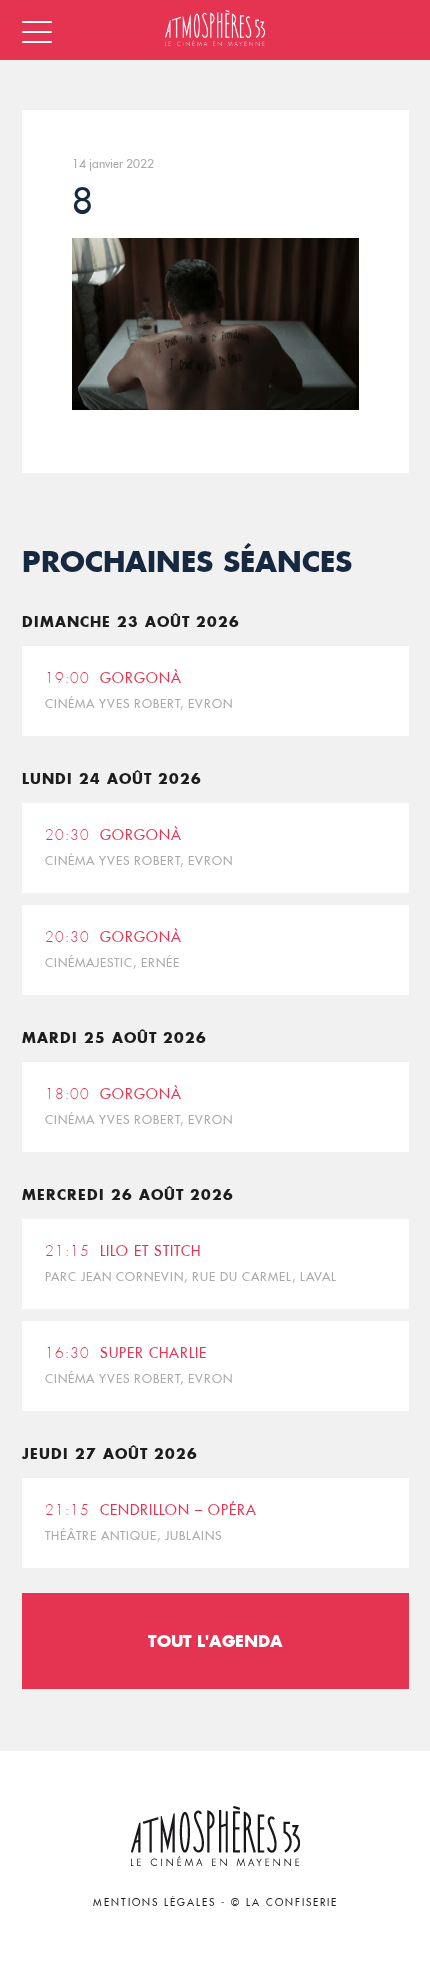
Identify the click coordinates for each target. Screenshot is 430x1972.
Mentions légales (154, 1902)
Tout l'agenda (215, 1640)
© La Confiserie (284, 1902)
